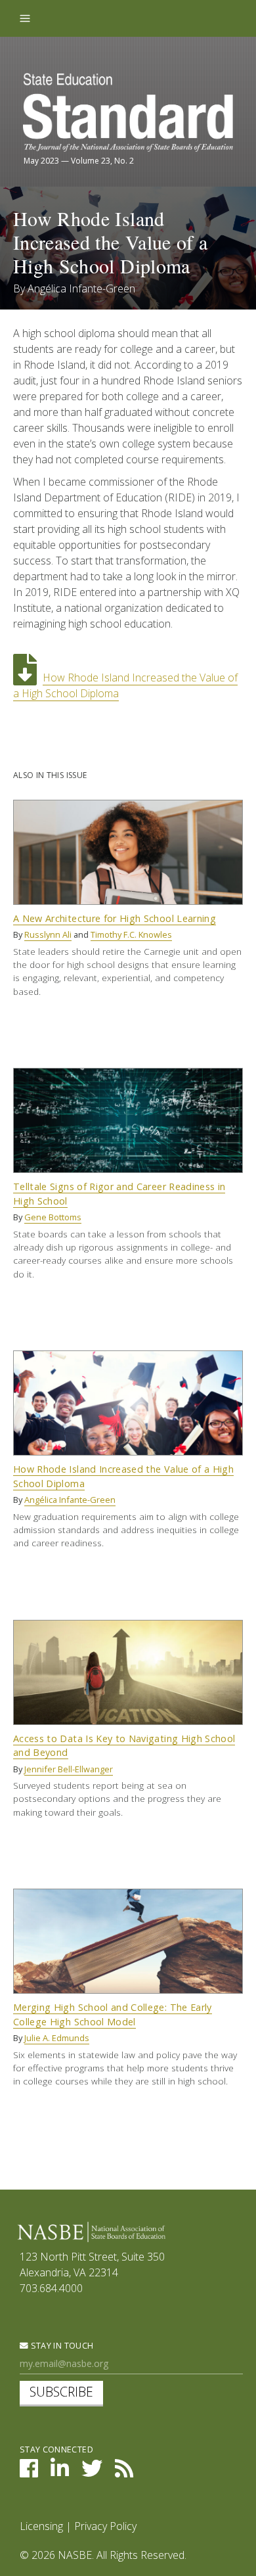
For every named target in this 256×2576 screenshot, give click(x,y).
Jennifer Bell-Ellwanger (69, 1769)
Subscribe (61, 2392)
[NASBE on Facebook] (29, 2472)
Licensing (41, 2526)
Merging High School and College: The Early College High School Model (113, 2014)
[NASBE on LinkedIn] (60, 2472)
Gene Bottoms (53, 1217)
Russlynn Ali (48, 934)
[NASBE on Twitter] (92, 2472)
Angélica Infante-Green (81, 288)
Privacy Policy (105, 2526)
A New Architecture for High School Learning (115, 918)
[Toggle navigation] (25, 18)
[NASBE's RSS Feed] (124, 2472)
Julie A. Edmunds (57, 2038)
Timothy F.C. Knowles (131, 934)
